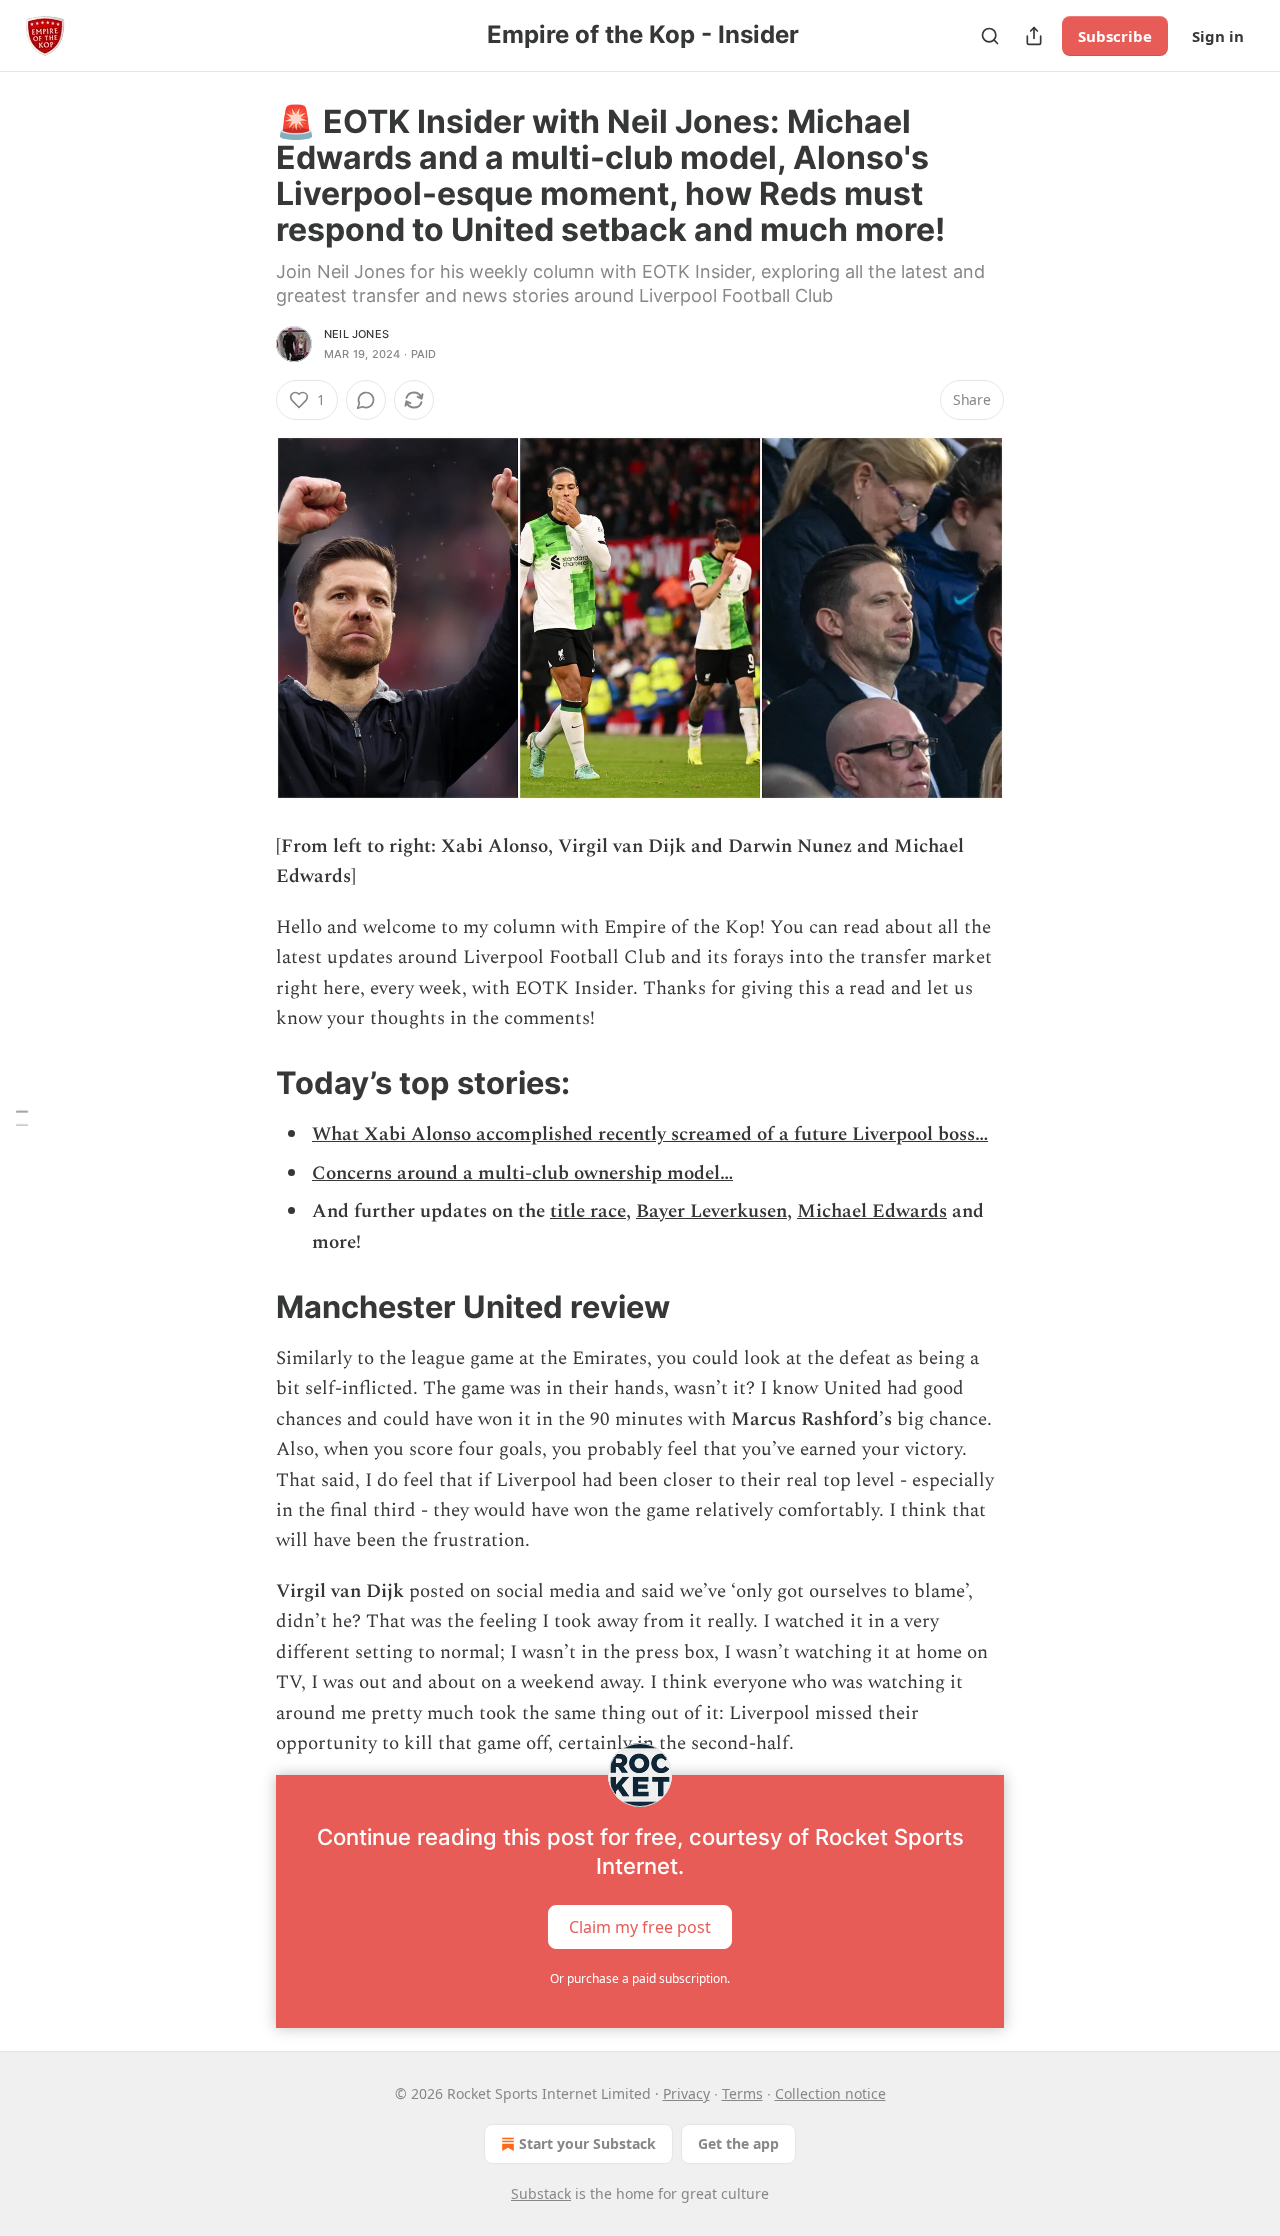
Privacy (686, 2093)
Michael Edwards (872, 1211)
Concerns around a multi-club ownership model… (522, 1173)
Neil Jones (356, 334)
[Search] (990, 36)
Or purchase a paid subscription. (640, 1978)
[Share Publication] (1034, 36)
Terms (742, 2093)
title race (588, 1211)
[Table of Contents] (22, 1118)
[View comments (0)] (366, 400)
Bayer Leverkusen (711, 1211)
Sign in (1218, 36)
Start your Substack (587, 2143)
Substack (541, 2193)
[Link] (248, 1083)
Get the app (738, 2143)
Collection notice (830, 2093)
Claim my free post (640, 1927)
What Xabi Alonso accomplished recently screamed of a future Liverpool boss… (650, 1134)
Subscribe (1115, 36)
